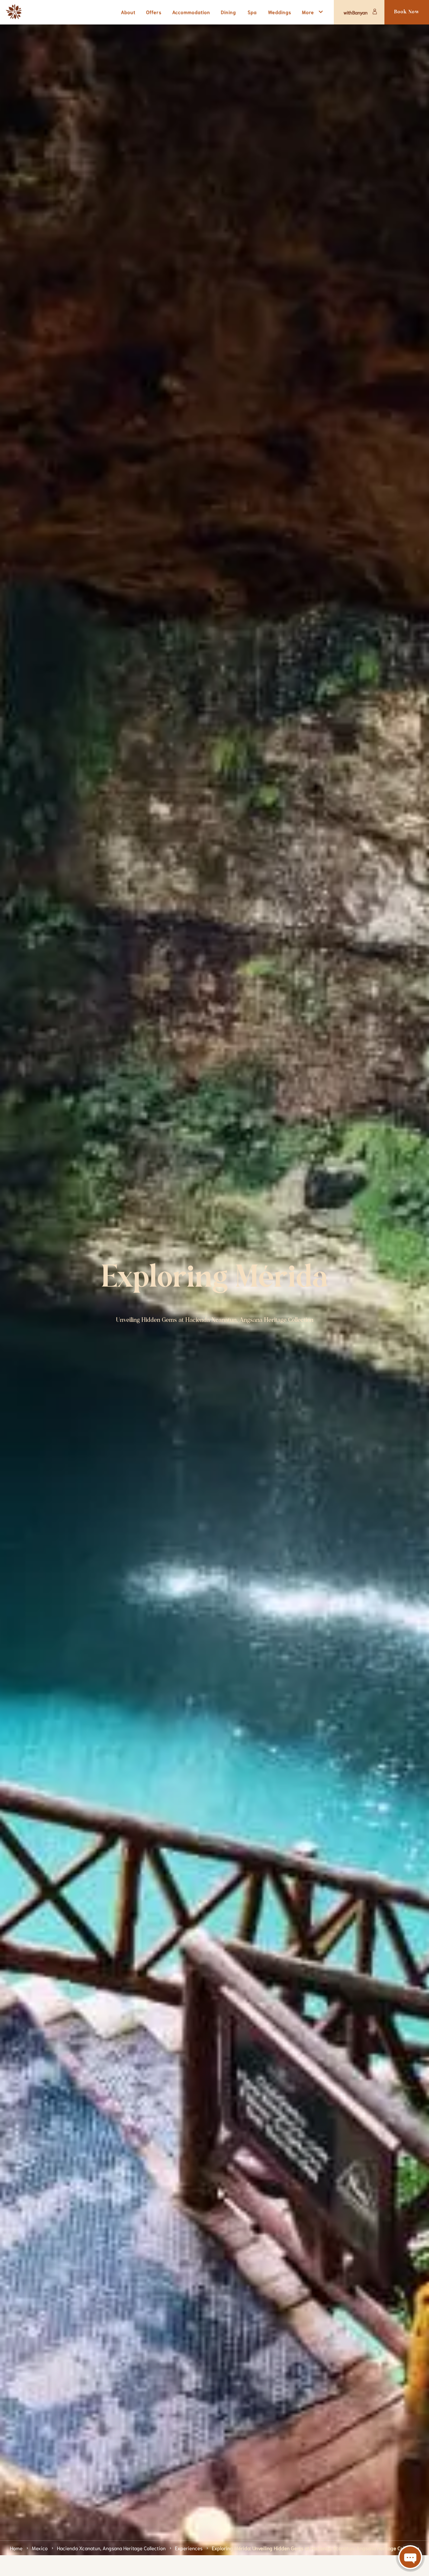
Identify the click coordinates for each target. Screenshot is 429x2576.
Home (16, 2548)
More (308, 12)
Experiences (189, 2548)
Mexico (40, 2548)
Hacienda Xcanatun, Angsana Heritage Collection (111, 2548)
